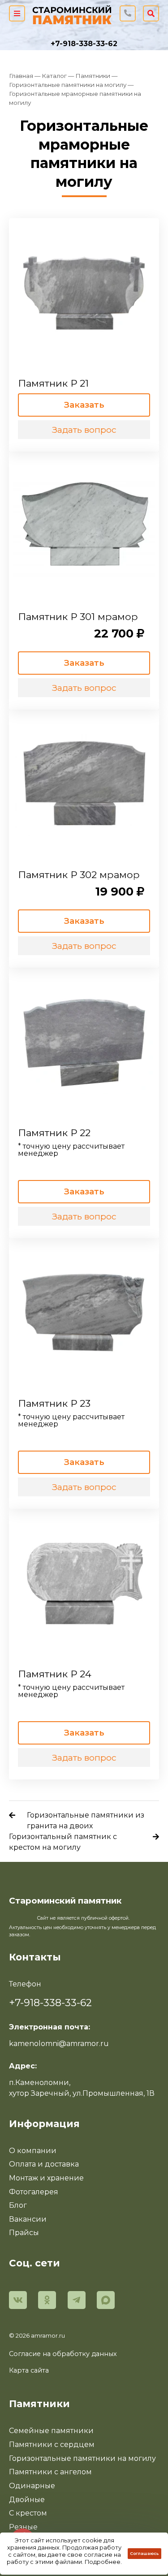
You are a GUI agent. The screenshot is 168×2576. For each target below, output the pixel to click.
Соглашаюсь (144, 2553)
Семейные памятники (51, 2431)
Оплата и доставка (44, 2164)
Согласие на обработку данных (63, 2354)
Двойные (27, 2500)
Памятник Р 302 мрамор (79, 874)
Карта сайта (29, 2370)
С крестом (28, 2513)
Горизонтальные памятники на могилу (82, 2458)
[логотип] (72, 13)
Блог (18, 2205)
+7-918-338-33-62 (84, 44)
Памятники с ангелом (50, 2472)
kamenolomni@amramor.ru (59, 2044)
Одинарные (32, 2486)
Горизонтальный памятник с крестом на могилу (63, 1842)
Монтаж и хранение (46, 2178)
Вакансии (28, 2219)
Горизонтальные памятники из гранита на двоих (86, 1820)
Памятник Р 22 (54, 1133)
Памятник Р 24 (55, 1674)
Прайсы (24, 2233)
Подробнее (103, 2562)
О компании (33, 2151)
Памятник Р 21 (53, 383)
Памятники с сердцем (52, 2445)
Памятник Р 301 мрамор (78, 616)
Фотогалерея (34, 2192)
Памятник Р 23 (54, 1403)
